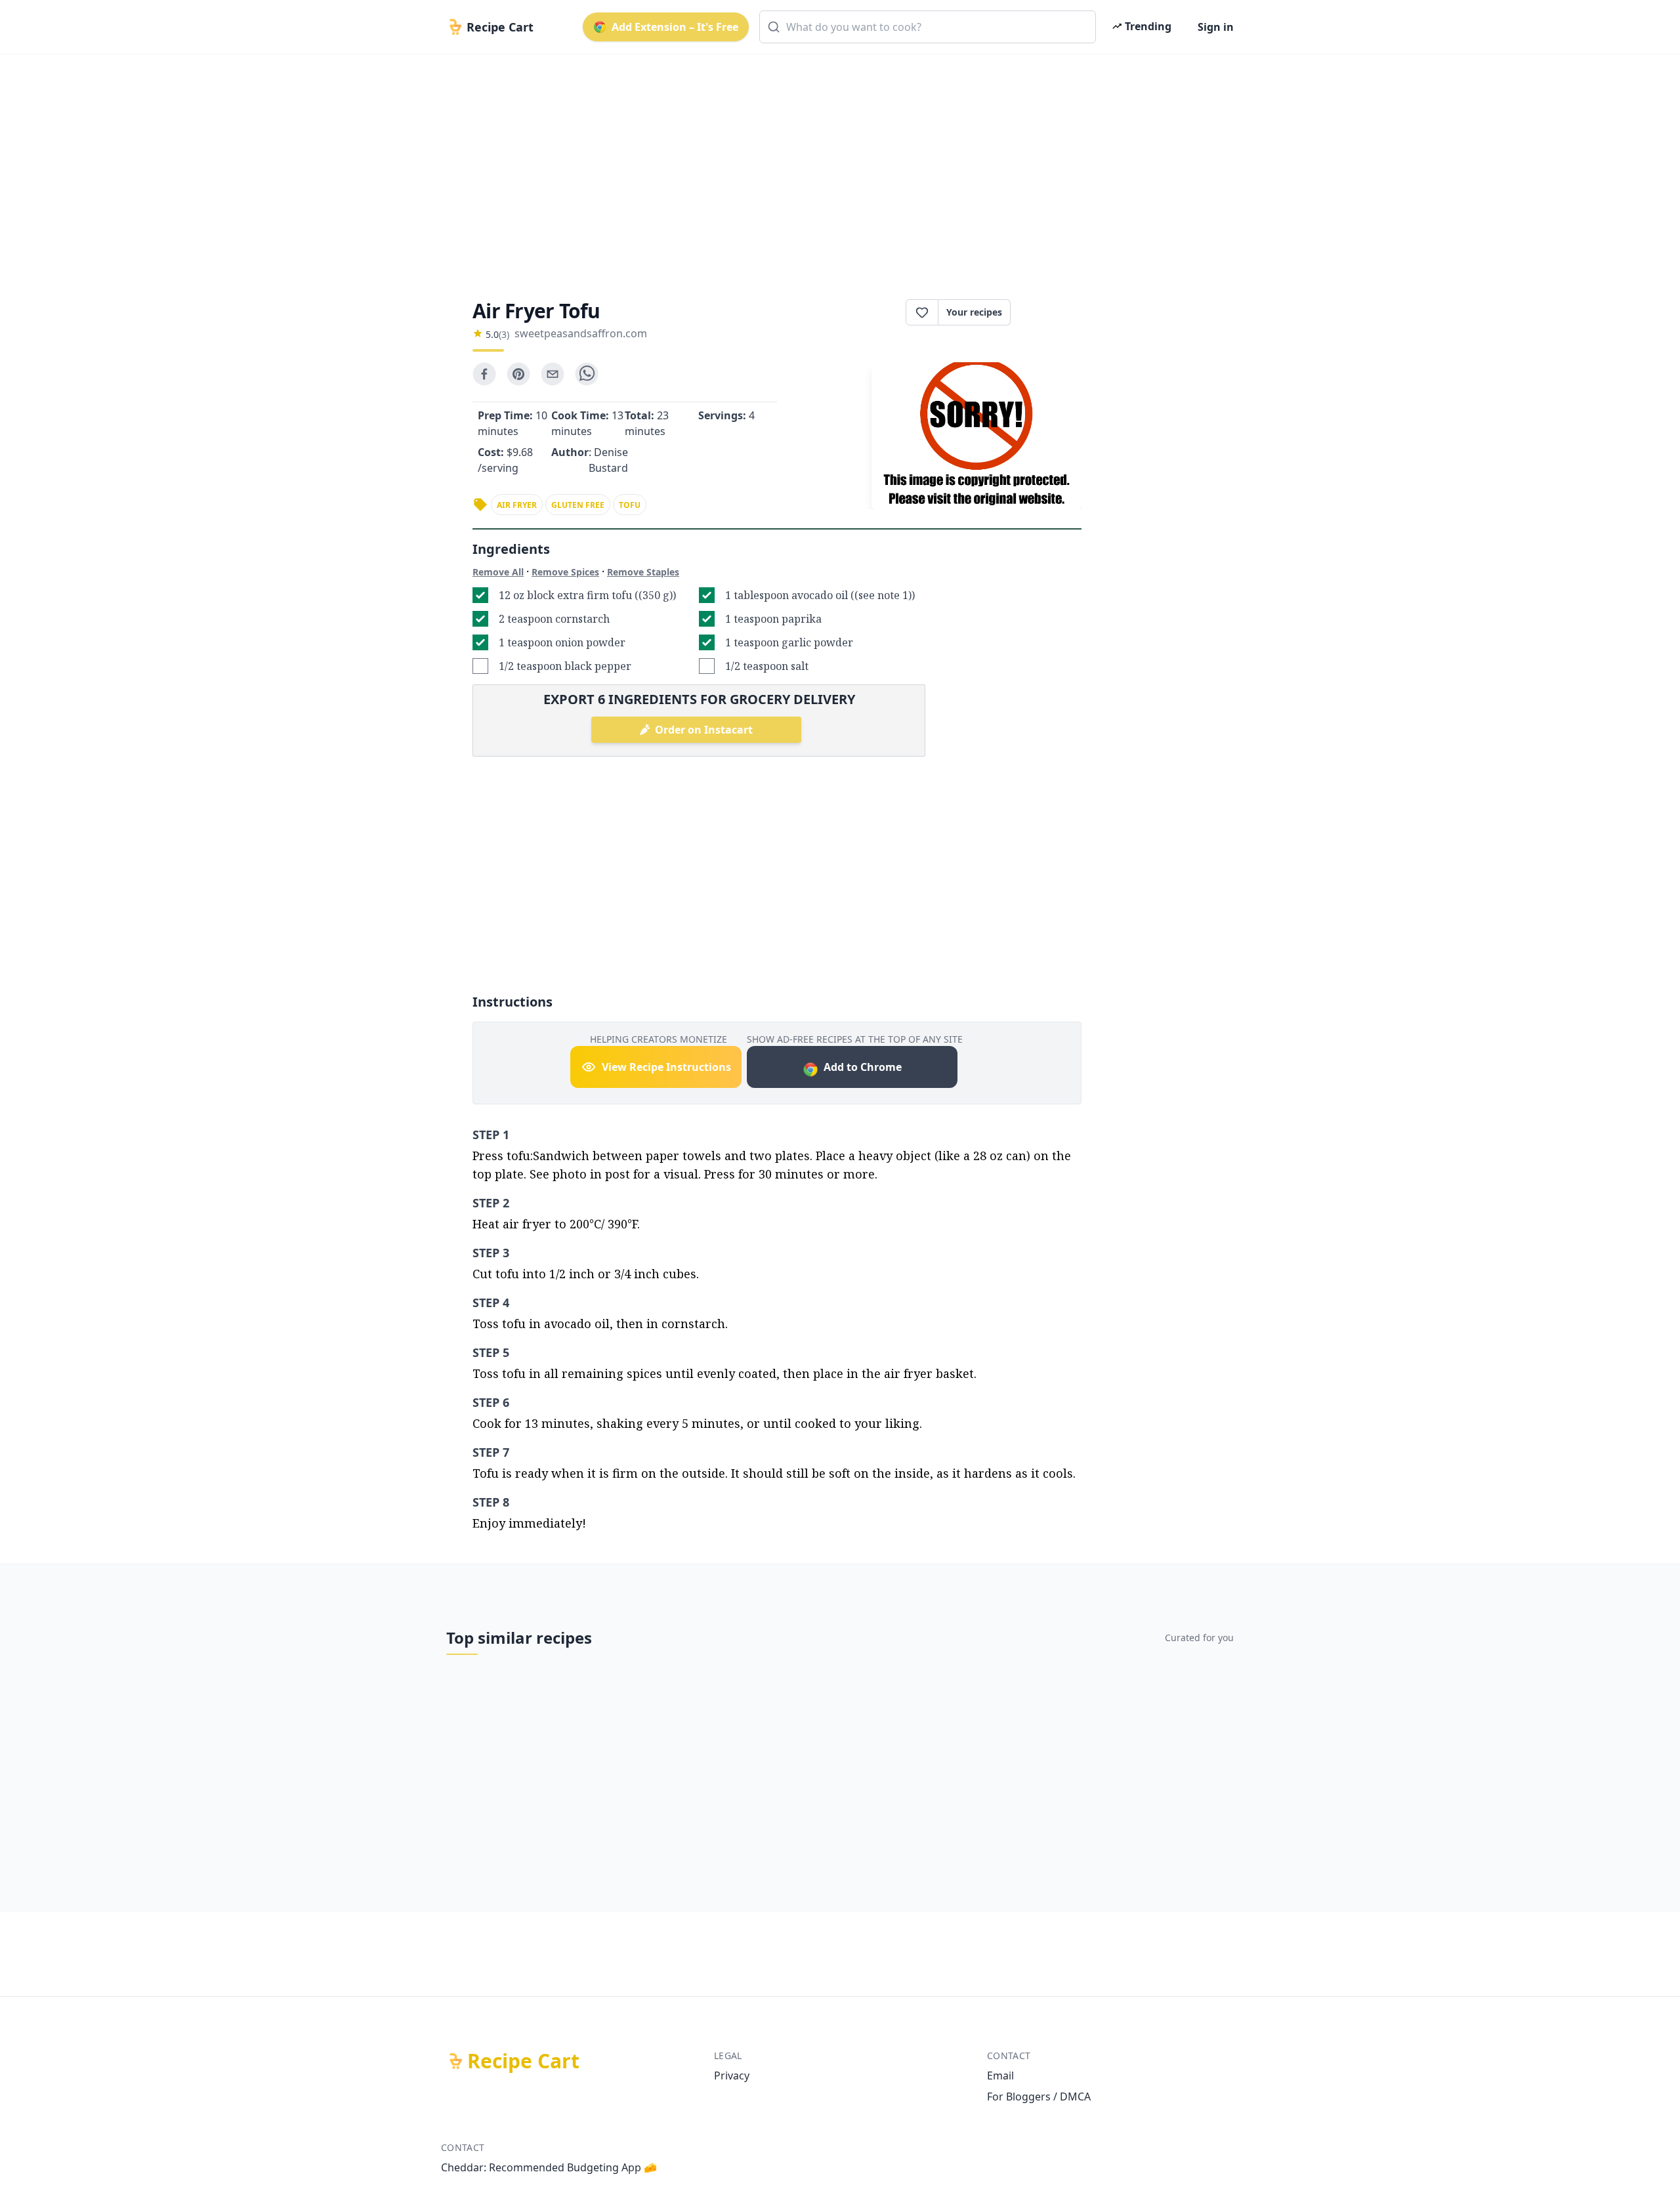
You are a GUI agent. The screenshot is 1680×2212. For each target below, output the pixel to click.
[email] (553, 374)
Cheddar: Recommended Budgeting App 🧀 (549, 2167)
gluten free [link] (578, 505)
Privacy (732, 2076)
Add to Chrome (863, 1067)
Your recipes (974, 312)
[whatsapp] (587, 374)
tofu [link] (630, 505)
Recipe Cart (523, 2061)
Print (1053, 312)
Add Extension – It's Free (675, 27)
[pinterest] (518, 374)
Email (1000, 2076)
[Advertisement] (835, 165)
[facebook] (484, 374)
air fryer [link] (517, 505)
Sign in (1216, 27)
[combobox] (928, 27)
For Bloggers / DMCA (1039, 2097)
